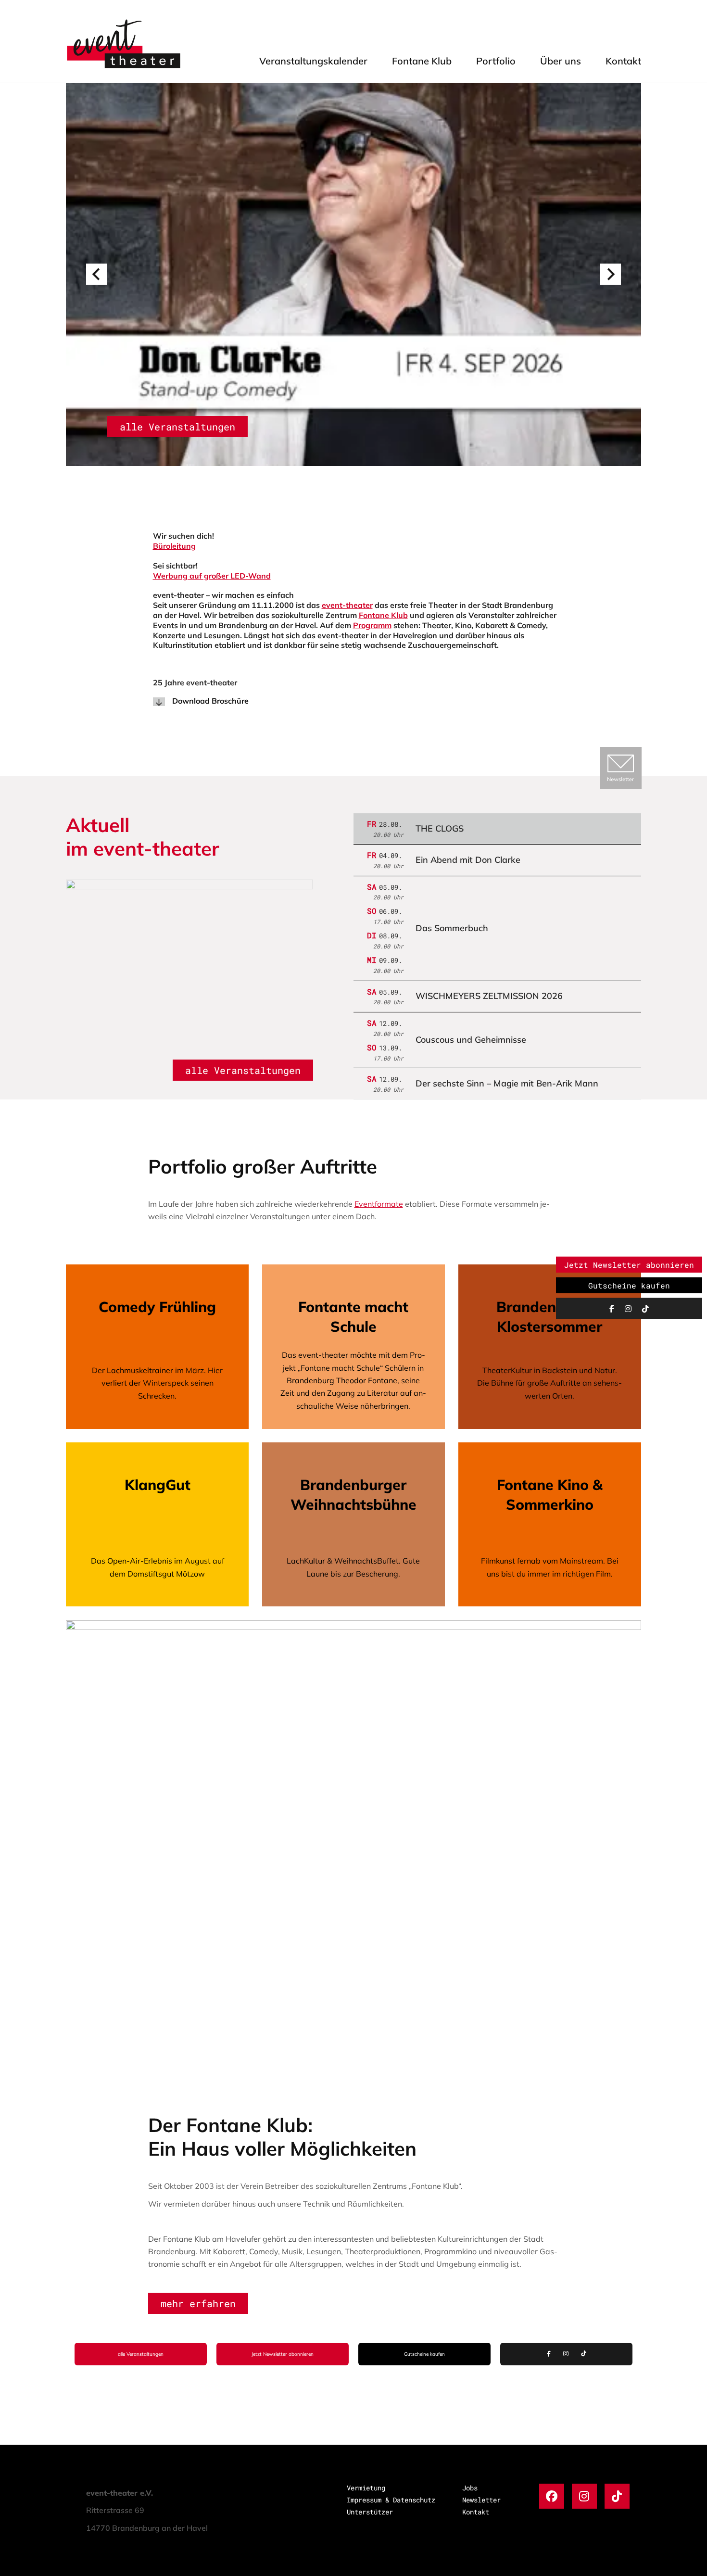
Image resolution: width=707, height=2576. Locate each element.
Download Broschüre (210, 701)
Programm (372, 625)
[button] (97, 274)
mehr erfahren (198, 2303)
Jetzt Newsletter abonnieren (283, 2354)
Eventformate (379, 1204)
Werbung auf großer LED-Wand (212, 576)
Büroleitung (174, 546)
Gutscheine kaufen (424, 2354)
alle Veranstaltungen (177, 427)
